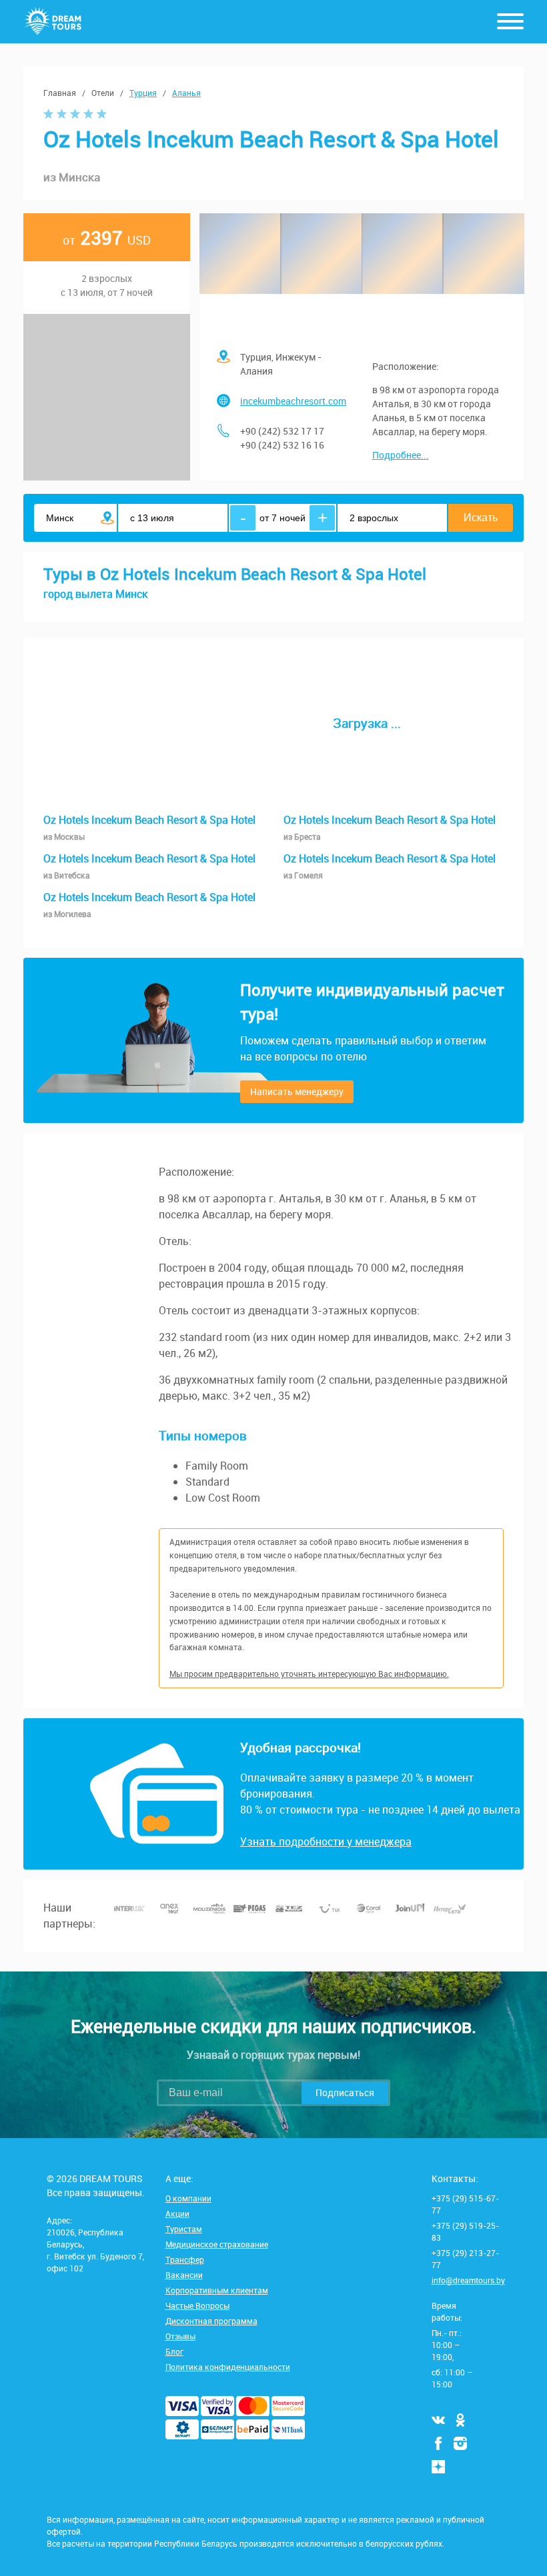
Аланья (186, 93)
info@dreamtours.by (468, 2280)
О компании (188, 2198)
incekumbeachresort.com (293, 401)
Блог (174, 2351)
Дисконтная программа (211, 2321)
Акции (177, 2213)
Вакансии (184, 2275)
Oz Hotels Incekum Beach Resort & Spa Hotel (149, 827)
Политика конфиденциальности (228, 2367)
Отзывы (180, 2336)
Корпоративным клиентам (217, 2290)
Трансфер (185, 2259)
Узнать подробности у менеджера (326, 1842)
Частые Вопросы (197, 2305)
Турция (143, 93)
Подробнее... (401, 455)
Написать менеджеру (297, 1091)
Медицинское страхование (217, 2244)
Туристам (184, 2229)
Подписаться (345, 2092)
